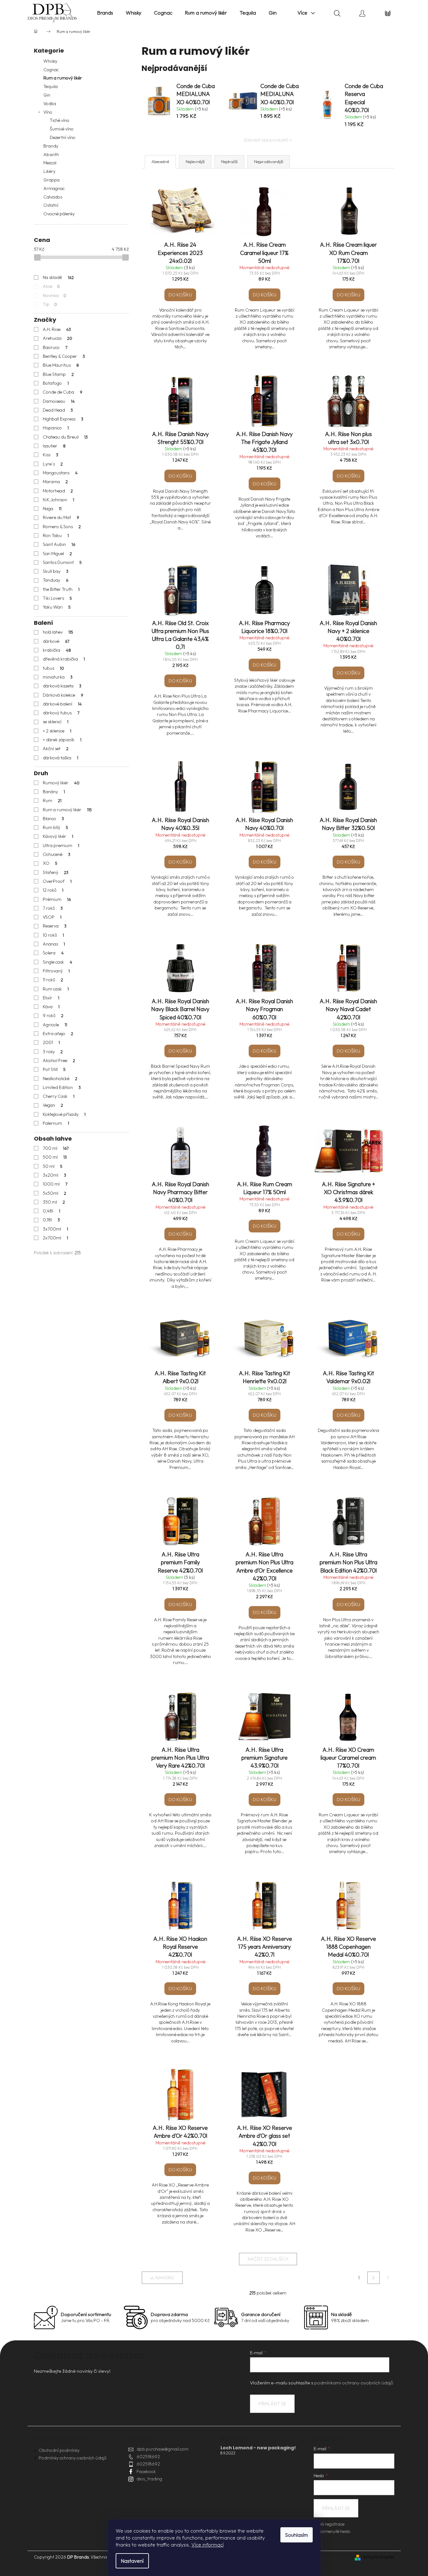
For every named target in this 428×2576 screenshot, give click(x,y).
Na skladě (58, 277)
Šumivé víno (62, 129)
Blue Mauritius (61, 365)
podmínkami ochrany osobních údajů (354, 2383)
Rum (52, 801)
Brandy (51, 146)
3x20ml (55, 1175)
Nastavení (132, 2561)
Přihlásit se (272, 2404)
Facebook (146, 2472)
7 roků (53, 908)
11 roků (53, 980)
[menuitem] (105, 13)
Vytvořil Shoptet (379, 2557)
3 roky (53, 1052)
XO (50, 863)
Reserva (55, 926)
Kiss (51, 455)
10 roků (54, 935)
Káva (51, 1007)
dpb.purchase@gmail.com (163, 2449)
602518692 (148, 2457)
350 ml (54, 1202)
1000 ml (55, 1184)
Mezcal (50, 163)
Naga (52, 509)
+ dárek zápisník (62, 740)
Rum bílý (56, 827)
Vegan (53, 1105)
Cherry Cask (59, 1096)
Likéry (49, 171)
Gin (47, 95)
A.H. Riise (57, 329)
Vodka (50, 104)
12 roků (53, 890)
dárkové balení (62, 704)
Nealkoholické (60, 1079)
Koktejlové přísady (64, 1114)
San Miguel (57, 554)
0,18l (51, 1220)
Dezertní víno (63, 137)
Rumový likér (61, 783)
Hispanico (56, 428)
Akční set (56, 749)
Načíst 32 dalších (268, 2259)
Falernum (56, 1123)
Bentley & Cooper (64, 356)
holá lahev (58, 632)
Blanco (54, 819)
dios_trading (149, 2479)
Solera (53, 953)
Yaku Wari (57, 607)
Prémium (57, 899)
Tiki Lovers (57, 598)
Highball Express (63, 419)
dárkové (56, 641)
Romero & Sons (62, 527)
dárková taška (61, 758)
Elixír (51, 998)
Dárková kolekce (63, 695)
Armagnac (54, 188)
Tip (50, 304)
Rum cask (56, 989)
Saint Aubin (59, 544)
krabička (57, 650)
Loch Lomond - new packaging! (258, 2448)
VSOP (52, 917)
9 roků (53, 1016)
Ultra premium (61, 845)
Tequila (51, 86)
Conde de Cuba (63, 392)
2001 (51, 1042)
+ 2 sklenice (57, 731)
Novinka (55, 295)
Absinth (51, 155)
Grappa (51, 180)
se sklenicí (56, 722)
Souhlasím (297, 2535)
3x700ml (56, 1229)
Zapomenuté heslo (332, 2531)
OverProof (57, 881)
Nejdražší (229, 161)
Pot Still (54, 1069)
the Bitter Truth (61, 589)
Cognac (51, 70)
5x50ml (55, 1193)
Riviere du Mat (61, 517)
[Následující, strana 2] (374, 2278)
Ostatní (51, 205)
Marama (55, 482)
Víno (48, 112)
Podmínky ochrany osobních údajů (73, 2458)
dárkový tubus (61, 713)
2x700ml (56, 1238)
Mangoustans (60, 473)
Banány (54, 792)
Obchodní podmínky (59, 2450)
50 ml (53, 1166)
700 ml (56, 1148)
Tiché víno (60, 120)
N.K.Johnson (59, 500)
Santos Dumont (62, 562)
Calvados (53, 197)
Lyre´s (53, 464)
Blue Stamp (58, 374)
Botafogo (56, 383)
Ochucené (57, 854)
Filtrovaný (56, 971)
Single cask (58, 962)
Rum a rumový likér (63, 78)
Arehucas (58, 338)
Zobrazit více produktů (266, 140)
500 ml (55, 1157)
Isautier (54, 446)
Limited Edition (62, 1087)
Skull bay (56, 571)
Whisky (50, 61)
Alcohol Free (59, 1060)
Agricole (55, 1025)
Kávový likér (58, 836)
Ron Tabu (56, 535)
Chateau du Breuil (65, 437)
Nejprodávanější (269, 161)
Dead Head (58, 410)
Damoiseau (59, 401)
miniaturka (58, 677)
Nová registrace (329, 2524)
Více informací (208, 2545)
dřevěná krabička (64, 659)
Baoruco (55, 347)
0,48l (52, 1211)
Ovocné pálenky (59, 214)
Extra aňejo (58, 1034)
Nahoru (165, 2278)
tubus (54, 668)
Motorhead (58, 491)
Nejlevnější (195, 161)
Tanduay (56, 580)
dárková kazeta (62, 686)
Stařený (56, 872)
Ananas (54, 944)
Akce (51, 286)
